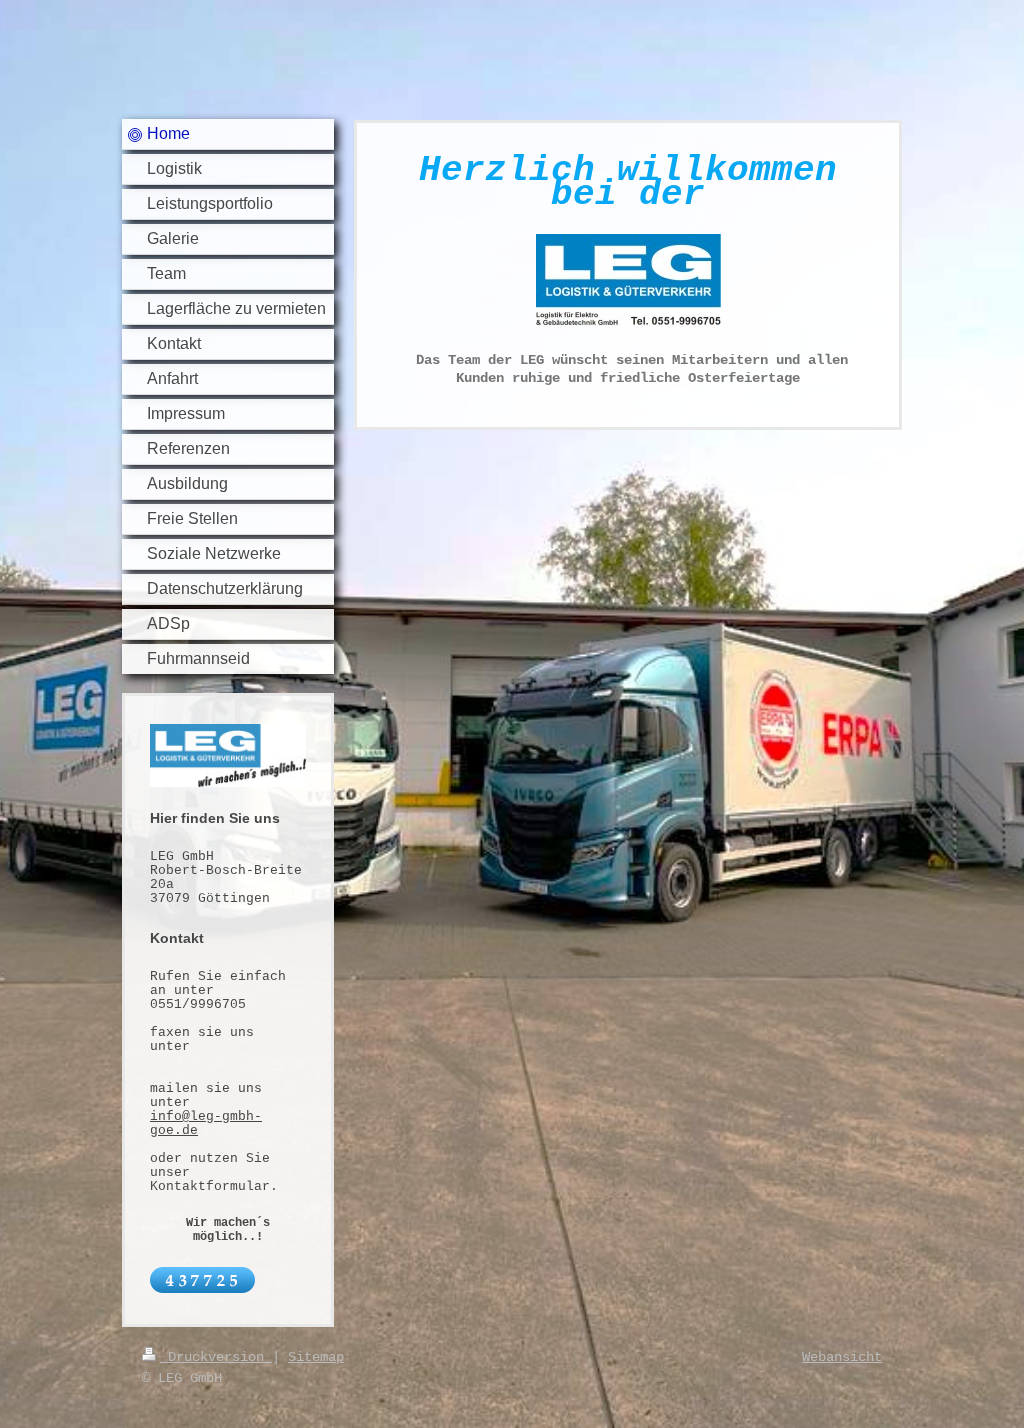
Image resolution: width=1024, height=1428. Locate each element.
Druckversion (216, 1357)
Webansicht (842, 1357)
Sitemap (316, 1357)
